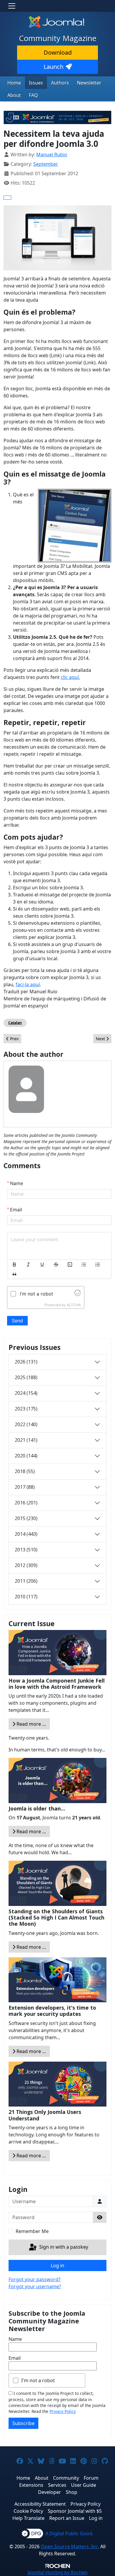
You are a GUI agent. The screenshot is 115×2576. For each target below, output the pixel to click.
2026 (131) (26, 1362)
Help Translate (28, 2518)
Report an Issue (67, 2518)
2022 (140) (26, 1424)
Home (14, 83)
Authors (60, 83)
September (46, 164)
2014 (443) (26, 1534)
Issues (36, 83)
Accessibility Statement (40, 2504)
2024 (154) (26, 1393)
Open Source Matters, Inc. (70, 2546)
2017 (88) (25, 1487)
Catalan (15, 1023)
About (14, 95)
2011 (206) (26, 1581)
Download (58, 52)
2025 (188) (26, 1377)
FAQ (33, 95)
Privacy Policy (63, 2411)
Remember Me (32, 2231)
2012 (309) (26, 1565)
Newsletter (89, 83)
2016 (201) (26, 1503)
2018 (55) (25, 1471)
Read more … (31, 1724)
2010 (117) (26, 1597)
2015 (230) (26, 1518)
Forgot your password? (34, 2279)
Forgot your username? (35, 2286)
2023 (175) (26, 1409)
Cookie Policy (28, 2511)
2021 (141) (26, 1440)
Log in (57, 2265)
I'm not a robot (38, 2380)
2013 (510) (26, 1550)
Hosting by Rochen (58, 2572)
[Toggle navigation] (12, 6)
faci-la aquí (28, 984)
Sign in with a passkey (63, 2247)
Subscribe (23, 2423)
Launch (54, 67)
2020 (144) (26, 1456)
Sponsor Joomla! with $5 (75, 2511)
